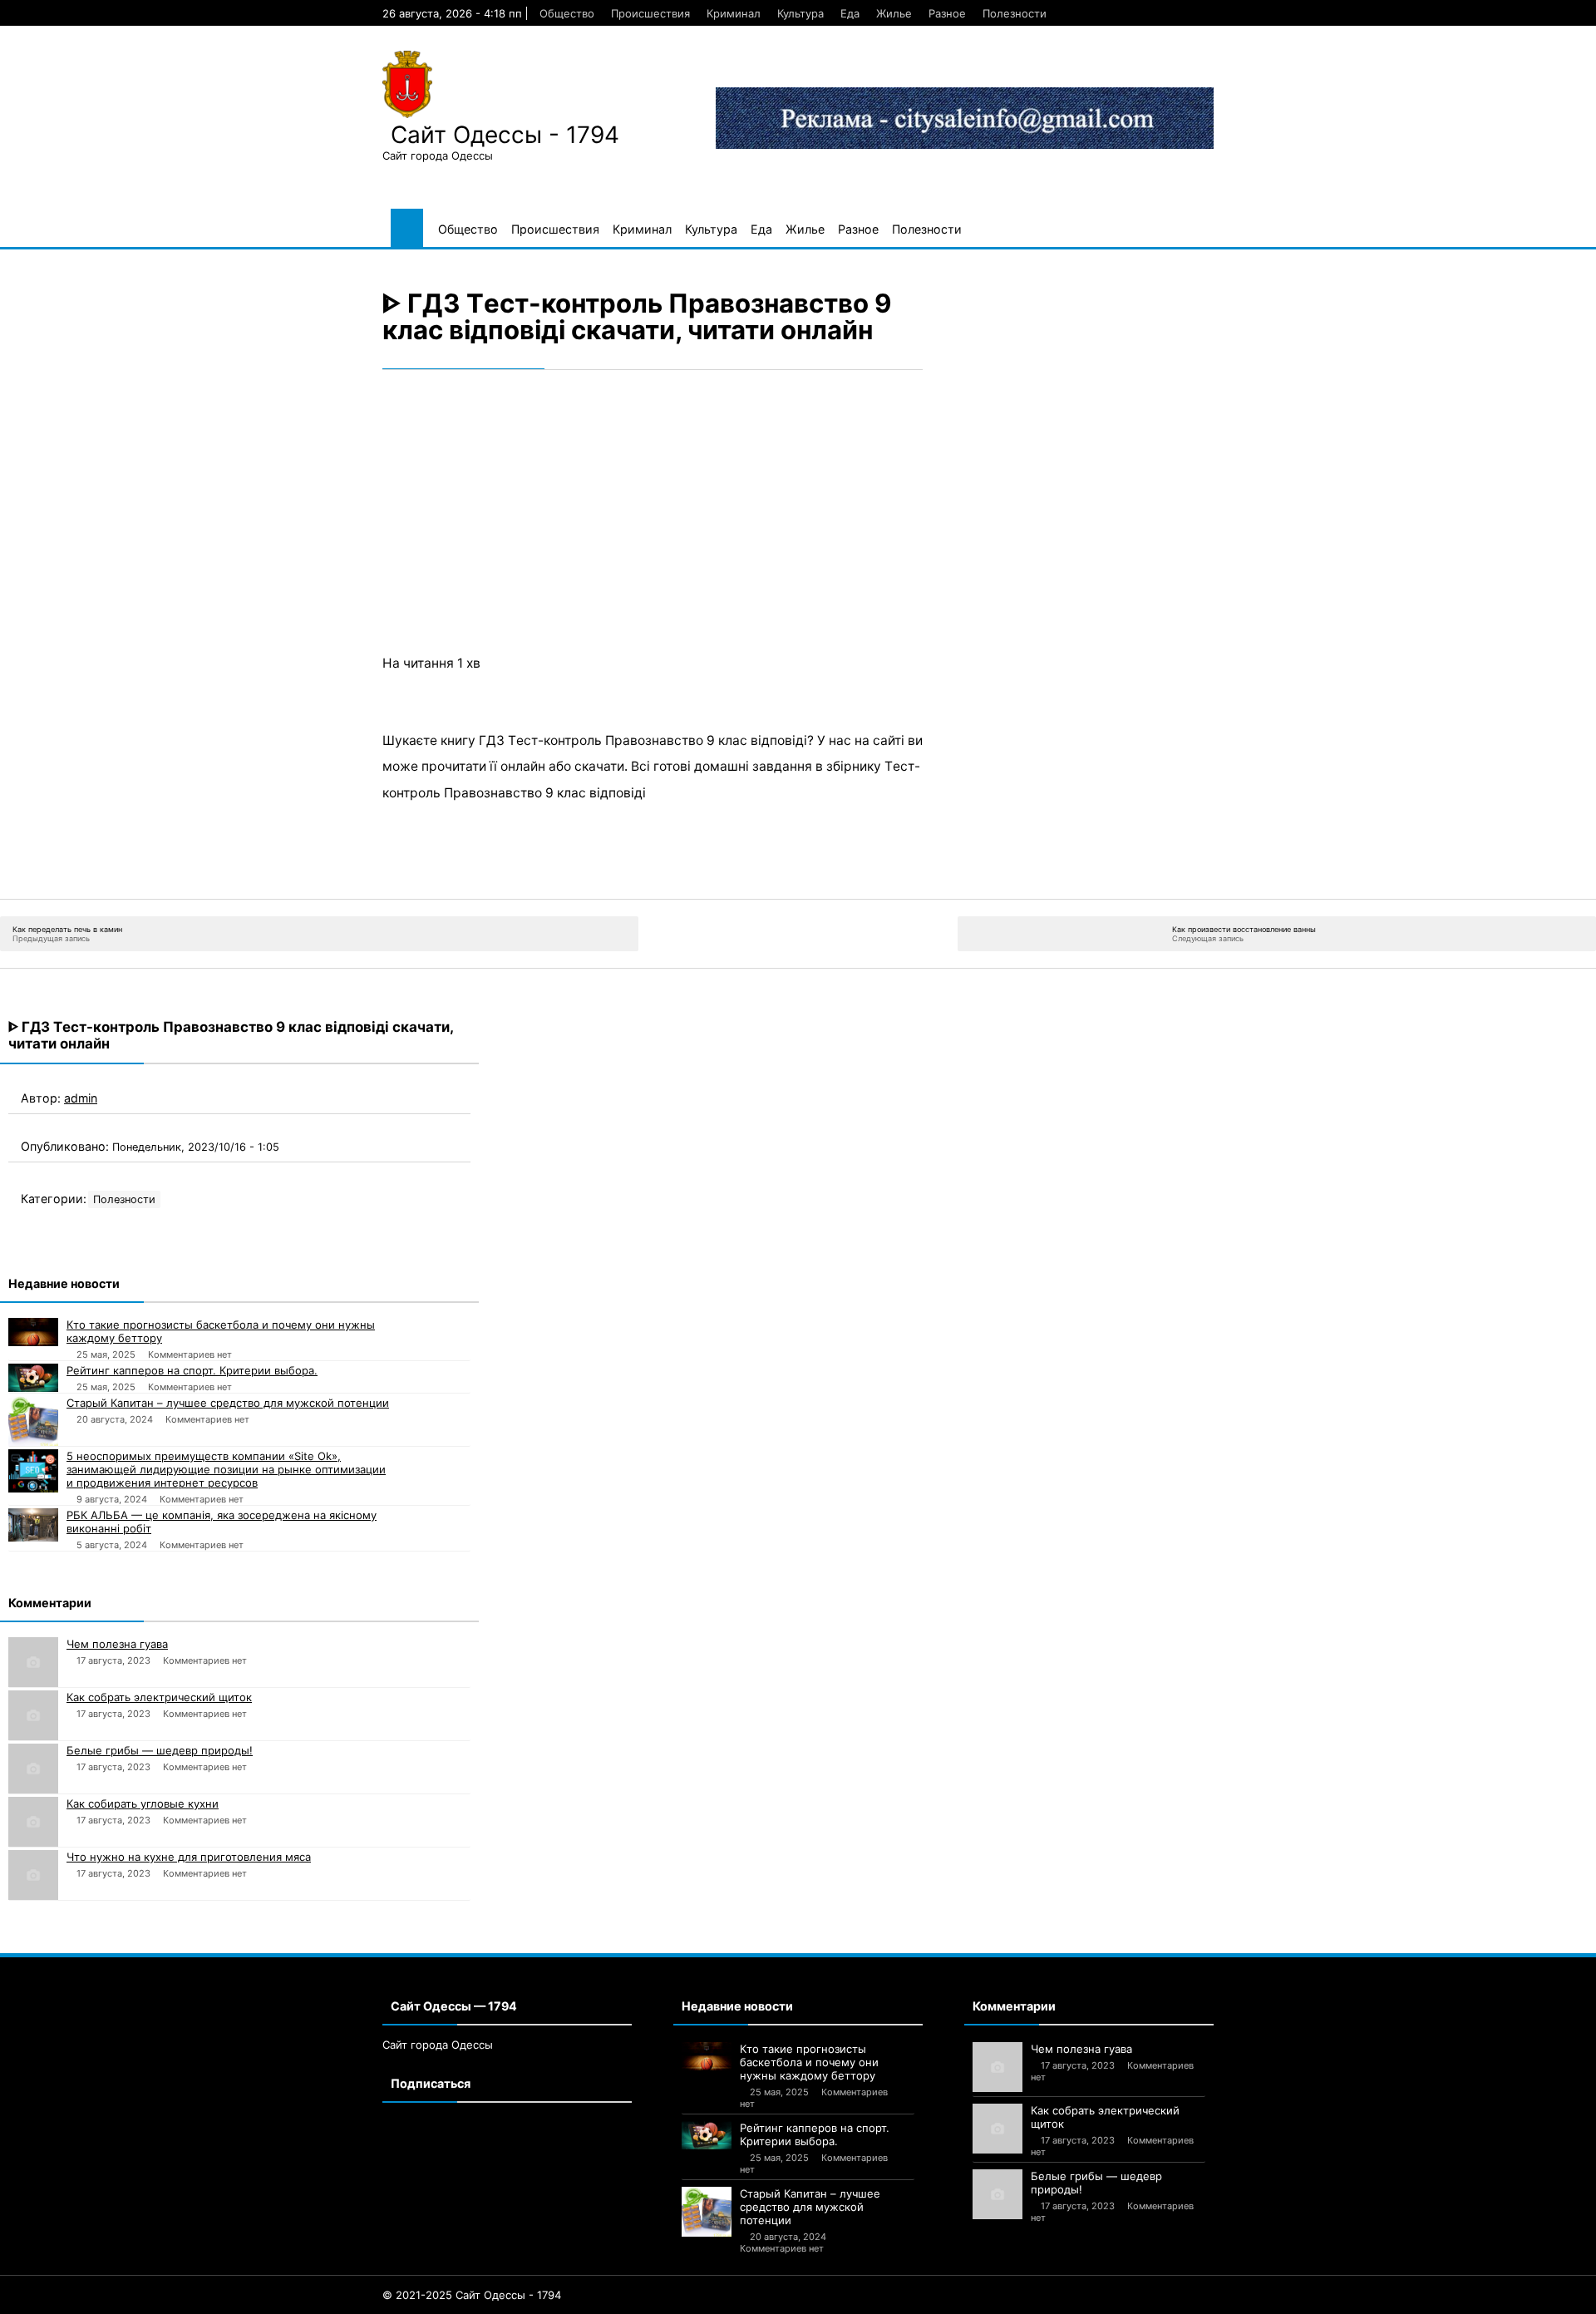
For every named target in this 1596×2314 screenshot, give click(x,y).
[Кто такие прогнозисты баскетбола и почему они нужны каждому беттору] (33, 1332)
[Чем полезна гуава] (33, 1662)
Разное (947, 13)
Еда (850, 13)
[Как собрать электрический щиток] (33, 1715)
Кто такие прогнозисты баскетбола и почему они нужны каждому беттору (221, 1331)
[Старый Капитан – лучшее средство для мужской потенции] (33, 1421)
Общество (567, 13)
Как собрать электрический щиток (159, 1697)
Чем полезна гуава (117, 1644)
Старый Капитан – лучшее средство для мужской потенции (228, 1403)
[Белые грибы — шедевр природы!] (33, 1769)
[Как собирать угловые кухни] (33, 1822)
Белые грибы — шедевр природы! (160, 1750)
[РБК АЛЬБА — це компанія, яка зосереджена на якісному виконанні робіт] (33, 1525)
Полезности (1015, 13)
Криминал (734, 13)
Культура (800, 13)
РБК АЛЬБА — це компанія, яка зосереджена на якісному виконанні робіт (222, 1522)
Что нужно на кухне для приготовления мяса (189, 1857)
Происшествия (650, 13)
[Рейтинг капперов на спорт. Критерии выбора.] (33, 1378)
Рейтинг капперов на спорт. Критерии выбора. (192, 1370)
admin (81, 1098)
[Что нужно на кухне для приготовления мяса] (33, 1875)
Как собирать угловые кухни (143, 1803)
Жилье (894, 13)
